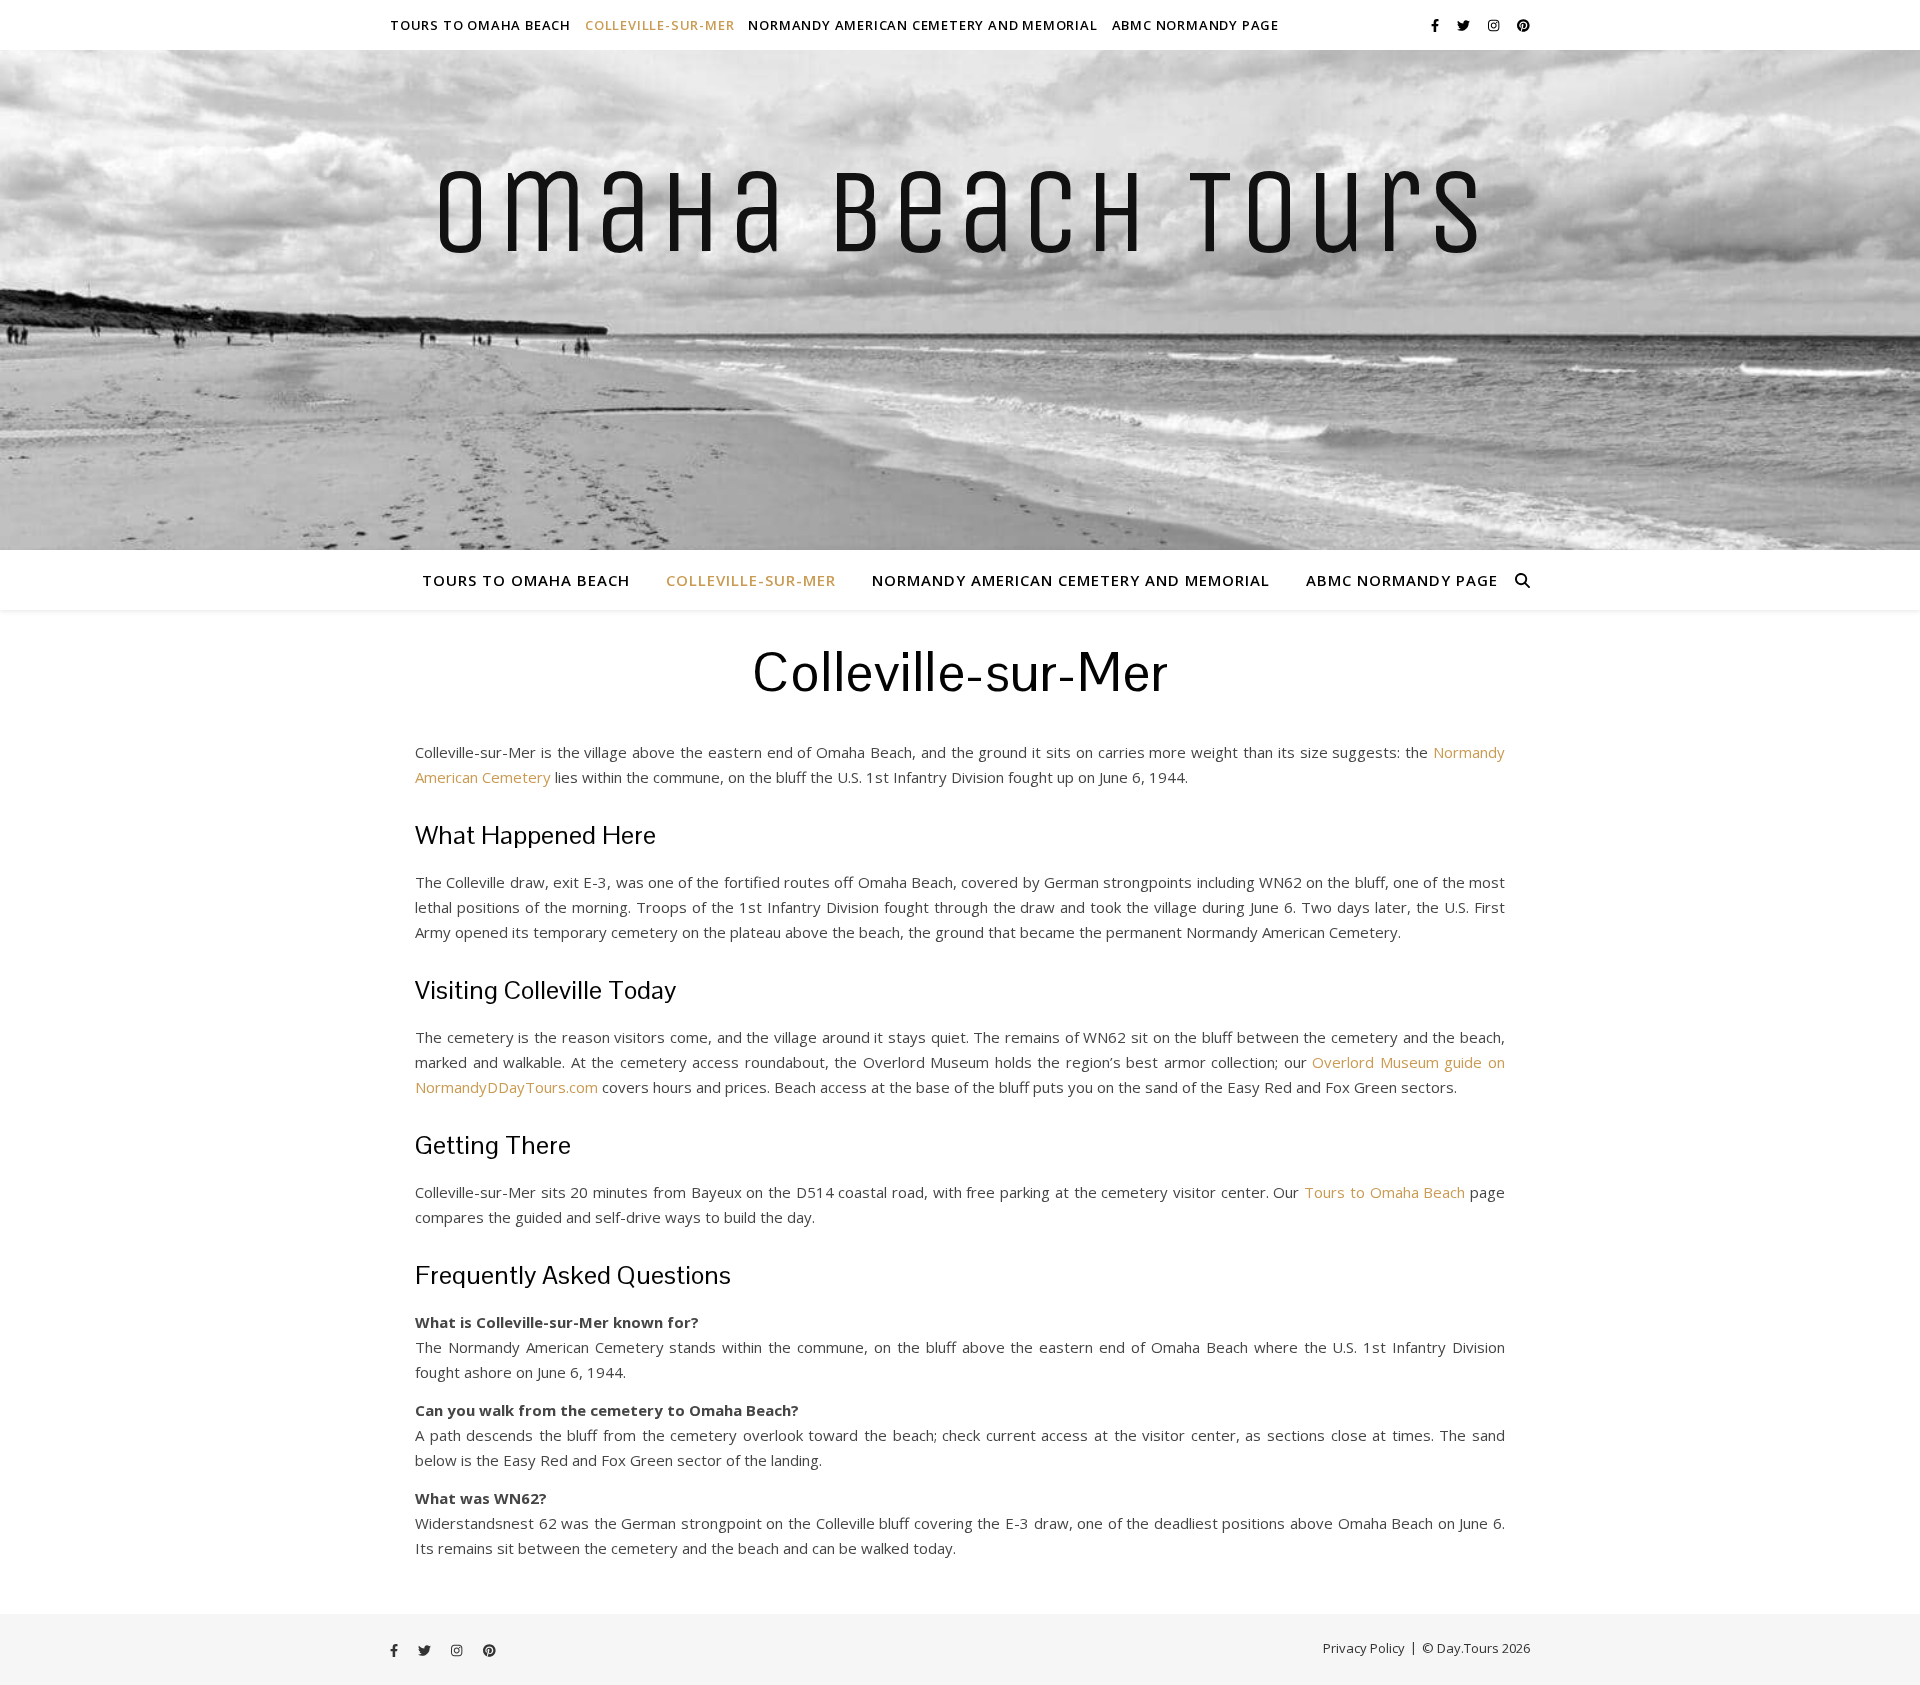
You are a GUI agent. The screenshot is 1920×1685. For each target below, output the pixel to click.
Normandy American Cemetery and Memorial (922, 25)
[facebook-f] (1436, 25)
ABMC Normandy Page (1195, 25)
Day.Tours (1468, 1648)
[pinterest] (1523, 25)
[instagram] (1495, 25)
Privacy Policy (1364, 1648)
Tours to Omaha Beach (480, 25)
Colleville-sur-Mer (659, 25)
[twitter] (1465, 25)
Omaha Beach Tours (960, 212)
